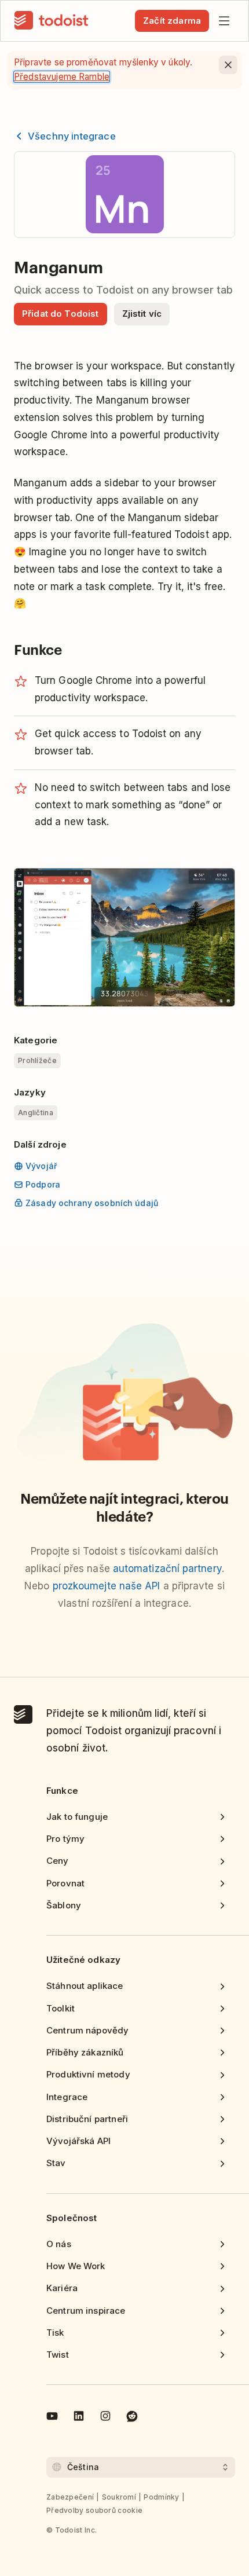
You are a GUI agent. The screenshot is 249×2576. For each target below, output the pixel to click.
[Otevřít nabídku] (224, 21)
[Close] (228, 65)
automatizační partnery (167, 1569)
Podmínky (161, 2497)
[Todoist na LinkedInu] (79, 2418)
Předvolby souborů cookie (94, 2510)
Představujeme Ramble (62, 77)
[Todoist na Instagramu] (105, 2418)
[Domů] (52, 21)
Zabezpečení (70, 2497)
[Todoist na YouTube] (52, 2418)
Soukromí (119, 2497)
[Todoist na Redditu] (132, 2418)
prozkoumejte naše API (107, 1586)
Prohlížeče (37, 1060)
